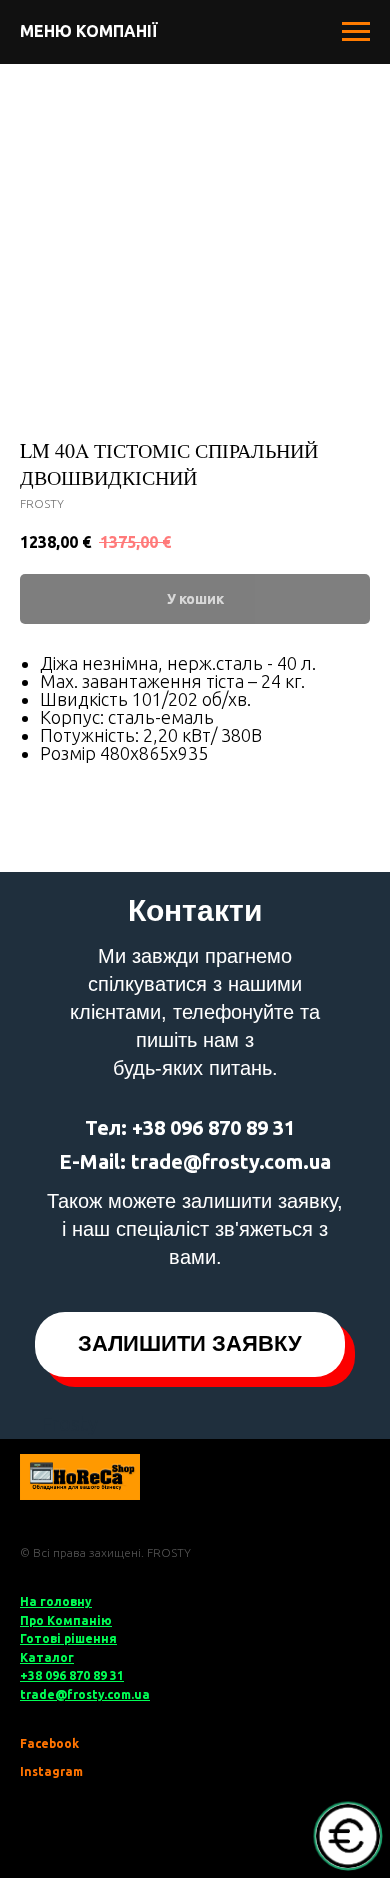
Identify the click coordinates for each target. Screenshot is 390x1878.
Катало (44, 1657)
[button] (190, 1344)
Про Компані (60, 1620)
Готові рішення (68, 1638)
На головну (56, 1601)
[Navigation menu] (356, 32)
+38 (148, 1127)
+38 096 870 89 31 (72, 1675)
